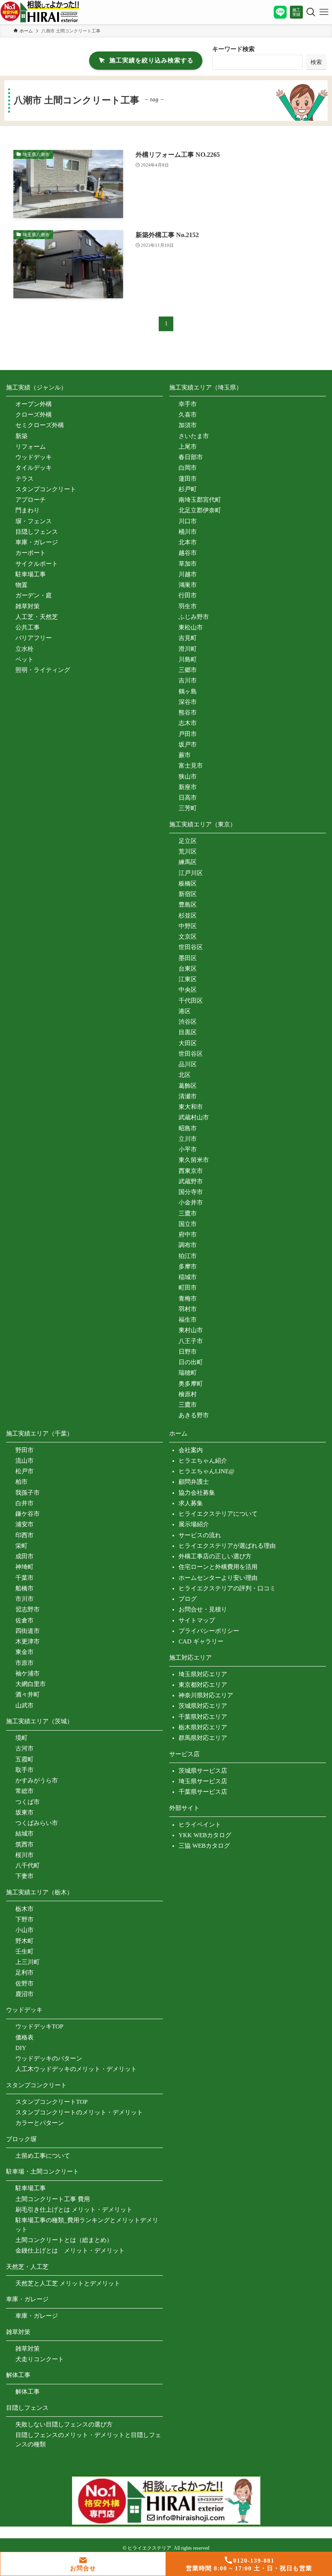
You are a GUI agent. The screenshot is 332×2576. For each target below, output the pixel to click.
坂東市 (24, 1812)
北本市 (188, 542)
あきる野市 (194, 1415)
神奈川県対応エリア (206, 1695)
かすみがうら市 (37, 1780)
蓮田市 (188, 479)
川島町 (188, 659)
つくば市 (28, 1802)
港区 (185, 1011)
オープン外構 (34, 404)
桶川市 (188, 532)
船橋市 (24, 1588)
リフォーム (31, 447)
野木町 (24, 1941)
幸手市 (188, 404)
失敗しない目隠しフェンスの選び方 (64, 2424)
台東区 (188, 969)
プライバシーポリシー (209, 1631)
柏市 (21, 1482)
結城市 (24, 1834)
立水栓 (24, 649)
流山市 (24, 1461)
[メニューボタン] (324, 12)
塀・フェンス (34, 521)
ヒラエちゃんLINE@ (206, 1471)
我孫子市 (28, 1493)
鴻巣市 (188, 585)
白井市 (24, 1503)
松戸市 (24, 1471)
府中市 (188, 1235)
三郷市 (188, 670)
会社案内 (191, 1450)
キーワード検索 (233, 49)
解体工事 (28, 2392)
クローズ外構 (34, 415)
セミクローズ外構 (40, 425)
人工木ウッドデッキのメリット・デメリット (76, 2069)
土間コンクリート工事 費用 (53, 2199)
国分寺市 (191, 1192)
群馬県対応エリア (203, 1738)
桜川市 (24, 1855)
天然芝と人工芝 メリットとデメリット (68, 2283)
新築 (21, 436)
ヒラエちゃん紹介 (203, 1461)
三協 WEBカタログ (204, 1846)
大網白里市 (31, 1684)
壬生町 (24, 1951)
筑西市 (24, 1844)
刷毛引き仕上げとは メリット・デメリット (74, 2210)
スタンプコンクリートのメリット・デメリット (79, 2112)
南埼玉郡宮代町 (200, 500)
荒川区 (188, 852)
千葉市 (24, 1578)
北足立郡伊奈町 (200, 510)
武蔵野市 (191, 1181)
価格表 (24, 2037)
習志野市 (28, 1609)
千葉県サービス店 (203, 1792)
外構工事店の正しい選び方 (215, 1556)
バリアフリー (34, 638)
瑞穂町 (188, 1373)
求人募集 (191, 1503)
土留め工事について (43, 2156)
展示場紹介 (194, 1524)
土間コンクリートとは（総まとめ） (64, 2240)
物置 (21, 585)
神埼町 (24, 1567)
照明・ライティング (43, 670)
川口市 (188, 521)
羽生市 (188, 606)
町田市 (188, 1288)
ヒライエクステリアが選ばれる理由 (227, 1546)
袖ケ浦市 (28, 1673)
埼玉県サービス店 (203, 1781)
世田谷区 (191, 947)
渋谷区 (188, 1022)
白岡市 (188, 468)
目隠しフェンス (37, 532)
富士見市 (191, 766)
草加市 (188, 564)
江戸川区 (191, 873)
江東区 (188, 979)
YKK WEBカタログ (205, 1835)
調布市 (188, 1245)
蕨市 (185, 755)
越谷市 (188, 553)
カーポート (31, 553)
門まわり (28, 510)
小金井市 (191, 1202)
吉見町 (188, 638)
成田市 (24, 1556)
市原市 (24, 1663)
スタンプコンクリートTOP (51, 2102)
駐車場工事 (31, 574)
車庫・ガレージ (37, 542)
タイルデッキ (34, 468)
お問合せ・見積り (203, 1609)
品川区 (188, 1064)
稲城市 (188, 1277)
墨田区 (188, 958)
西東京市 (191, 1171)
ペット (24, 659)
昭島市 (188, 1128)
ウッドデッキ (34, 457)
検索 (316, 62)
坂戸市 (188, 745)
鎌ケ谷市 (28, 1514)
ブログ (188, 1599)
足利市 (24, 1973)
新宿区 (188, 894)
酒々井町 (28, 1695)
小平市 (188, 1149)
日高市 (188, 798)
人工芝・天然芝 (37, 617)
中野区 (188, 926)
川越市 (188, 574)
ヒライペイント (200, 1825)
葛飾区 (188, 1086)
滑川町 (188, 649)
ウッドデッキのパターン (49, 2058)
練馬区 (188, 862)
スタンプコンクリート (46, 489)
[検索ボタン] (309, 12)
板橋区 (188, 884)
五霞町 (24, 1759)
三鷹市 (188, 1213)
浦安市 (24, 1524)
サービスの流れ (200, 1535)
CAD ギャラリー (201, 1641)
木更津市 (28, 1641)
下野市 (24, 1919)
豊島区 (188, 905)
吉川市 (188, 680)
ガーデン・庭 (34, 595)
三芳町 (188, 808)
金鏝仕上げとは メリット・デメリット (70, 2251)
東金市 (24, 1652)
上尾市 (188, 447)
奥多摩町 (191, 1384)
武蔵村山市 (194, 1117)
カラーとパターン (40, 2123)
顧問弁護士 (194, 1482)
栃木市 (24, 1909)
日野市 (188, 1352)
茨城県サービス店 (203, 1771)
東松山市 (191, 627)
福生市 (188, 1320)
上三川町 (28, 1962)
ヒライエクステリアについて (218, 1514)
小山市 (24, 1930)
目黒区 (188, 1032)
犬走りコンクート (40, 2359)
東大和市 (191, 1107)
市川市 (24, 1599)
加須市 (188, 425)
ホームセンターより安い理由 (218, 1578)
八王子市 (191, 1341)
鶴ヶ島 (188, 691)
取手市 (24, 1770)
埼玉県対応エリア (203, 1674)
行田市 (188, 595)
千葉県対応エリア (203, 1717)
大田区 (188, 1043)
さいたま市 (194, 436)
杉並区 (188, 916)
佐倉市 (24, 1620)
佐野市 (24, 1983)
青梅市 (188, 1299)
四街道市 (28, 1631)
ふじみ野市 (194, 617)
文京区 (188, 937)
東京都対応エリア (203, 1685)
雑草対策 (28, 606)
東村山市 (191, 1330)
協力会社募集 (197, 1493)
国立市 (188, 1224)
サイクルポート (37, 564)
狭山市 (188, 777)
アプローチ (31, 500)
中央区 (188, 990)
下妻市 (24, 1876)
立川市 (188, 1139)
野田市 (24, 1450)
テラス (24, 479)
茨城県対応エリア (203, 1706)
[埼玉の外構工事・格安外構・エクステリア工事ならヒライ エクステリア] (40, 12)
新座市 (188, 787)
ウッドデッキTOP (39, 2026)
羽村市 (188, 1309)
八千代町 (28, 1866)
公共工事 (28, 627)
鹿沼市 (24, 1994)
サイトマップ (197, 1620)
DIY (21, 2048)
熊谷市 (188, 712)
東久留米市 (194, 1160)
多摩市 (188, 1267)
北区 (185, 1075)
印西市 (24, 1535)
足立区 (188, 841)
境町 (21, 1738)
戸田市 (188, 734)
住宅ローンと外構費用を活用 (218, 1567)
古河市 (24, 1748)
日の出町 (191, 1362)
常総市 (24, 1791)
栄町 (21, 1546)
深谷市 (188, 702)
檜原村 (188, 1394)
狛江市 (188, 1256)
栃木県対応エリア (203, 1727)
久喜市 (188, 415)
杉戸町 (188, 489)
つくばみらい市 (37, 1823)
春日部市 (191, 457)
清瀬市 (188, 1096)
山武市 (24, 1705)
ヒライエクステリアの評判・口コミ (227, 1588)
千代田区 (191, 1001)
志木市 (188, 723)
